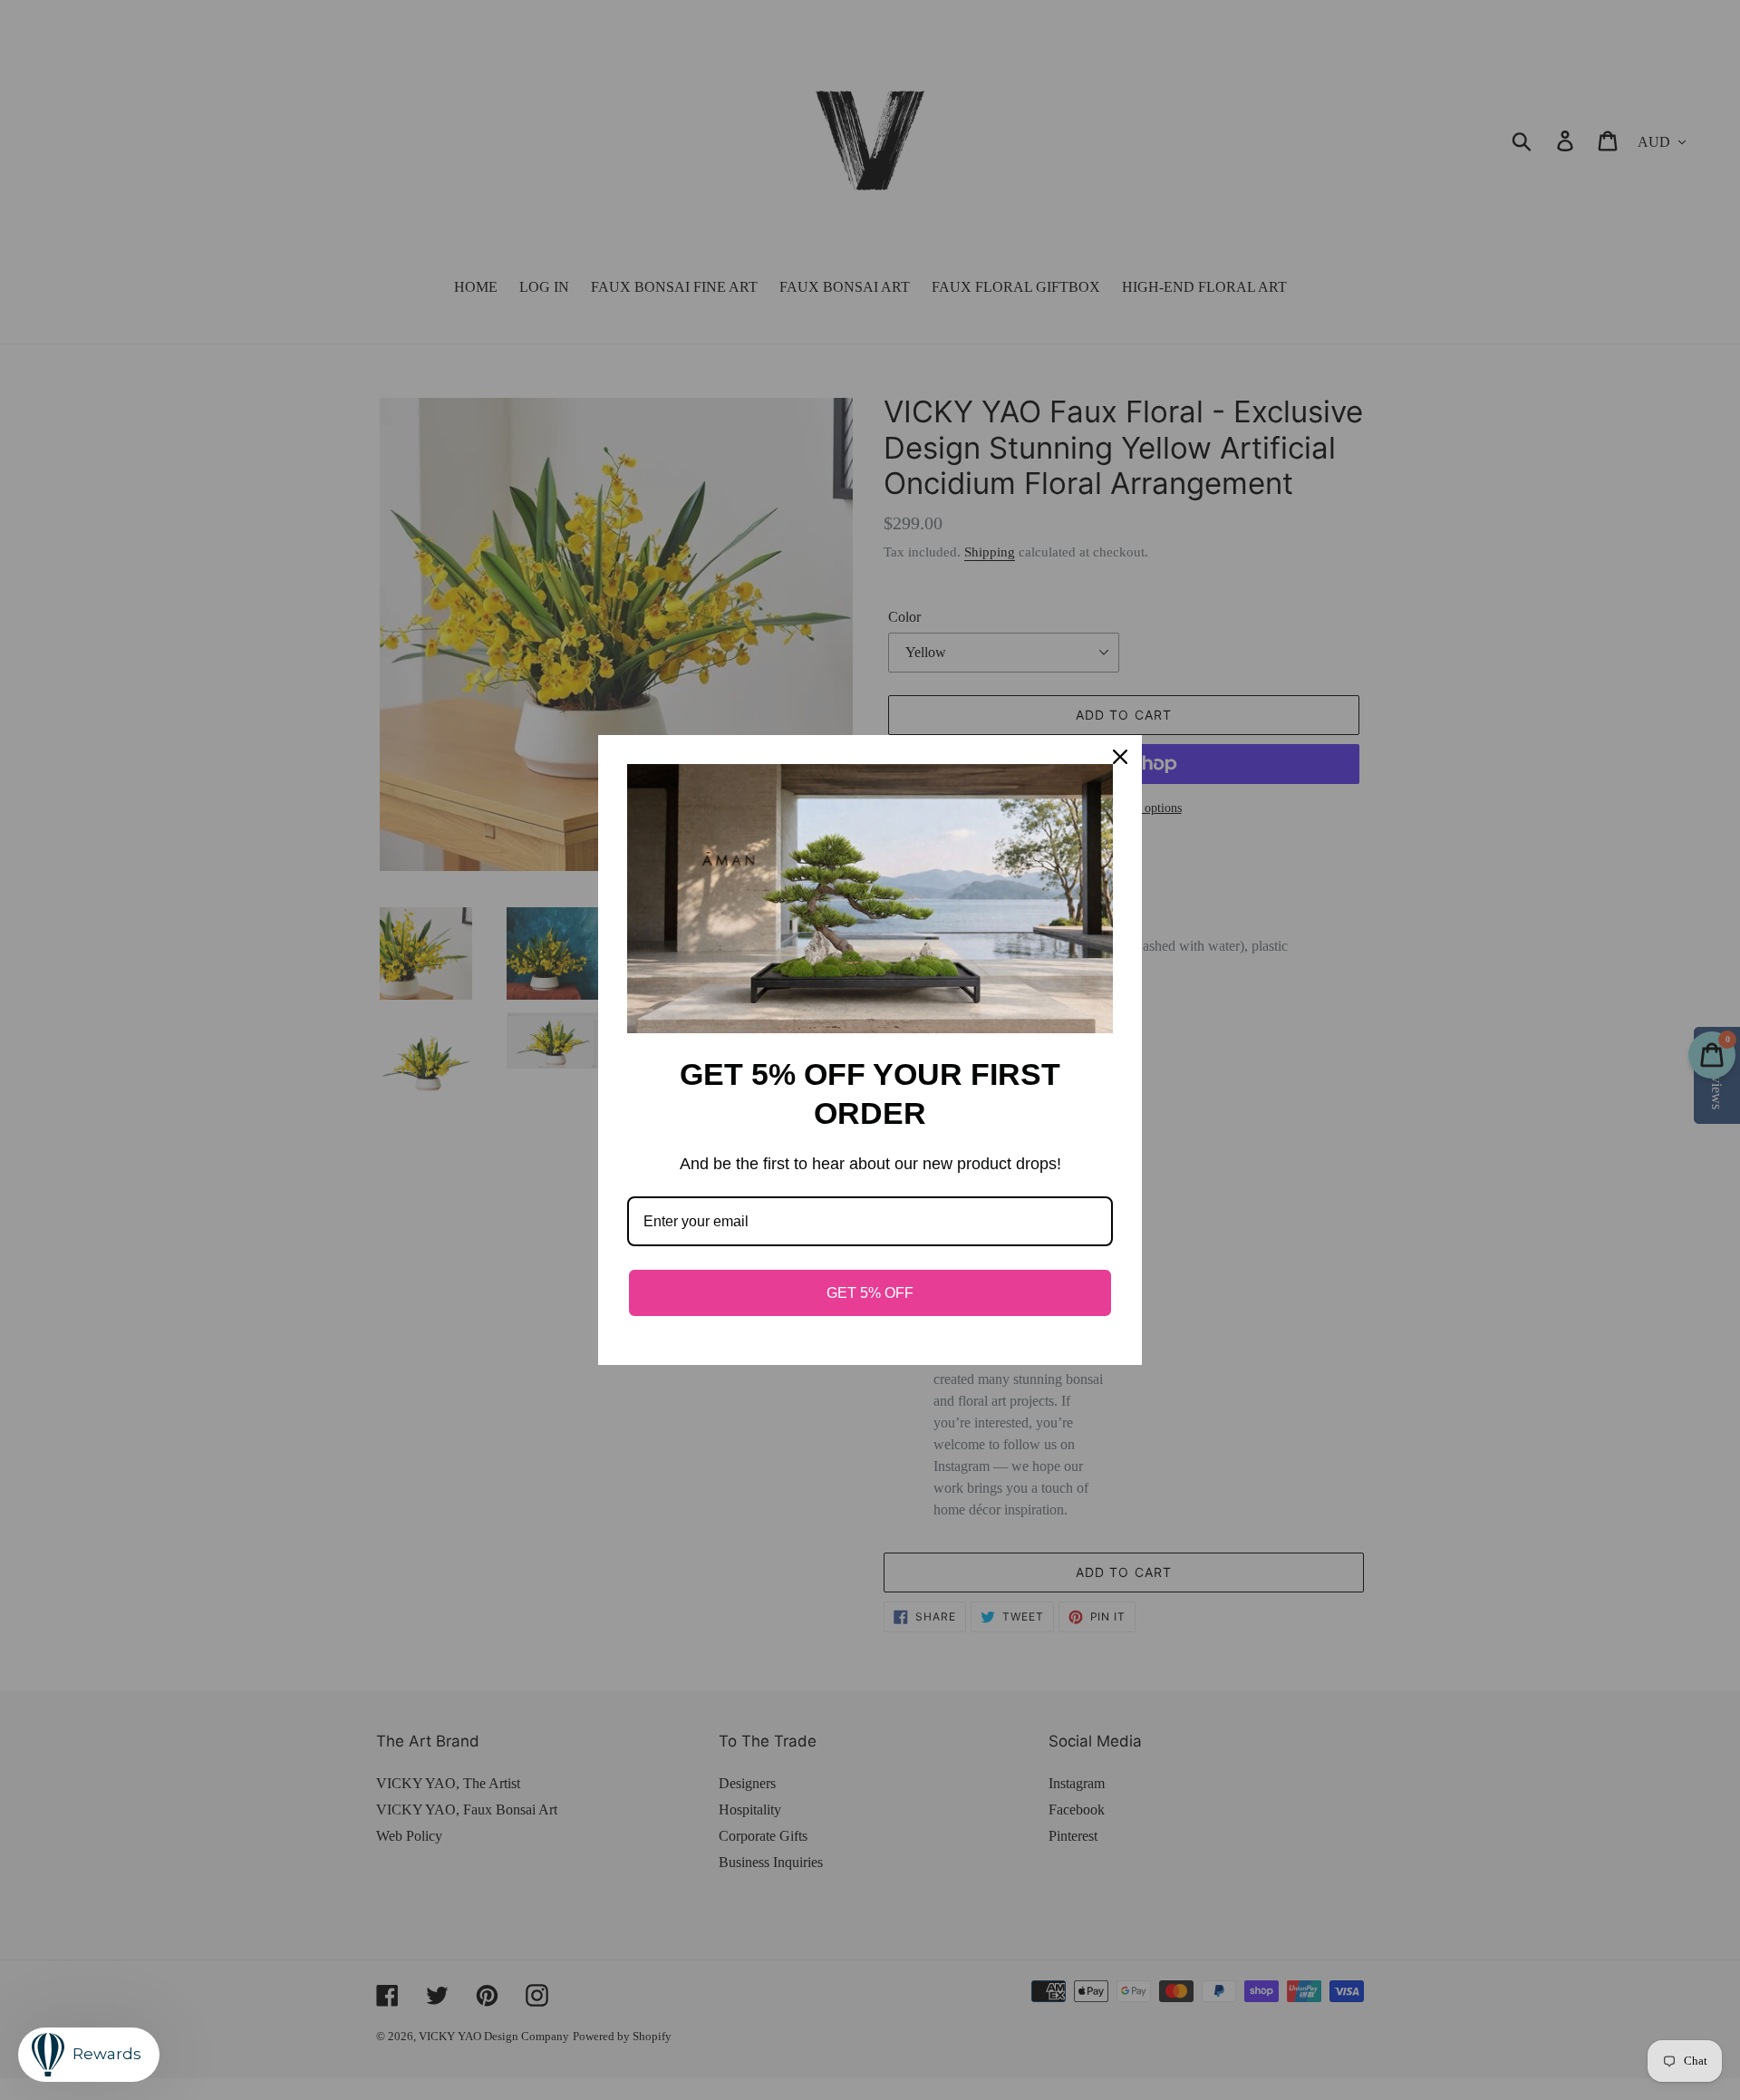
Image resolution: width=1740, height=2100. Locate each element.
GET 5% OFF (870, 1293)
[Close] (1120, 757)
